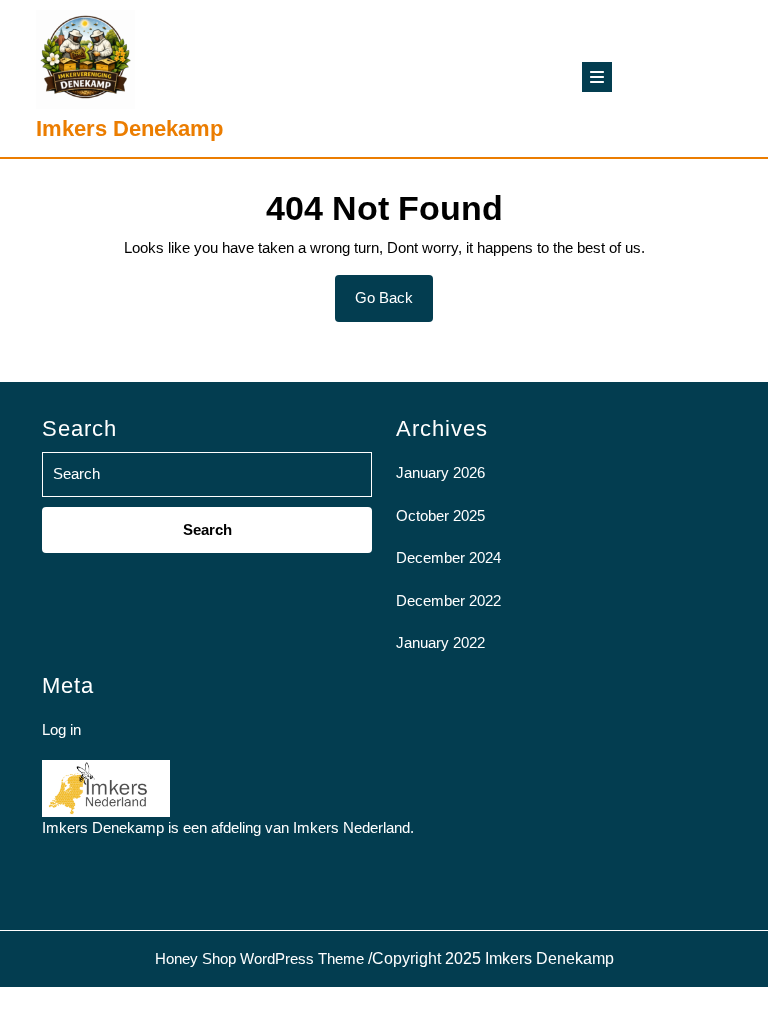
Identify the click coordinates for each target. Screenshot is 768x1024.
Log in (61, 729)
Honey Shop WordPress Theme (259, 958)
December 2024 (448, 557)
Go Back (394, 305)
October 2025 (440, 515)
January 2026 (440, 472)
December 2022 (448, 600)
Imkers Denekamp (129, 128)
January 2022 (440, 642)
